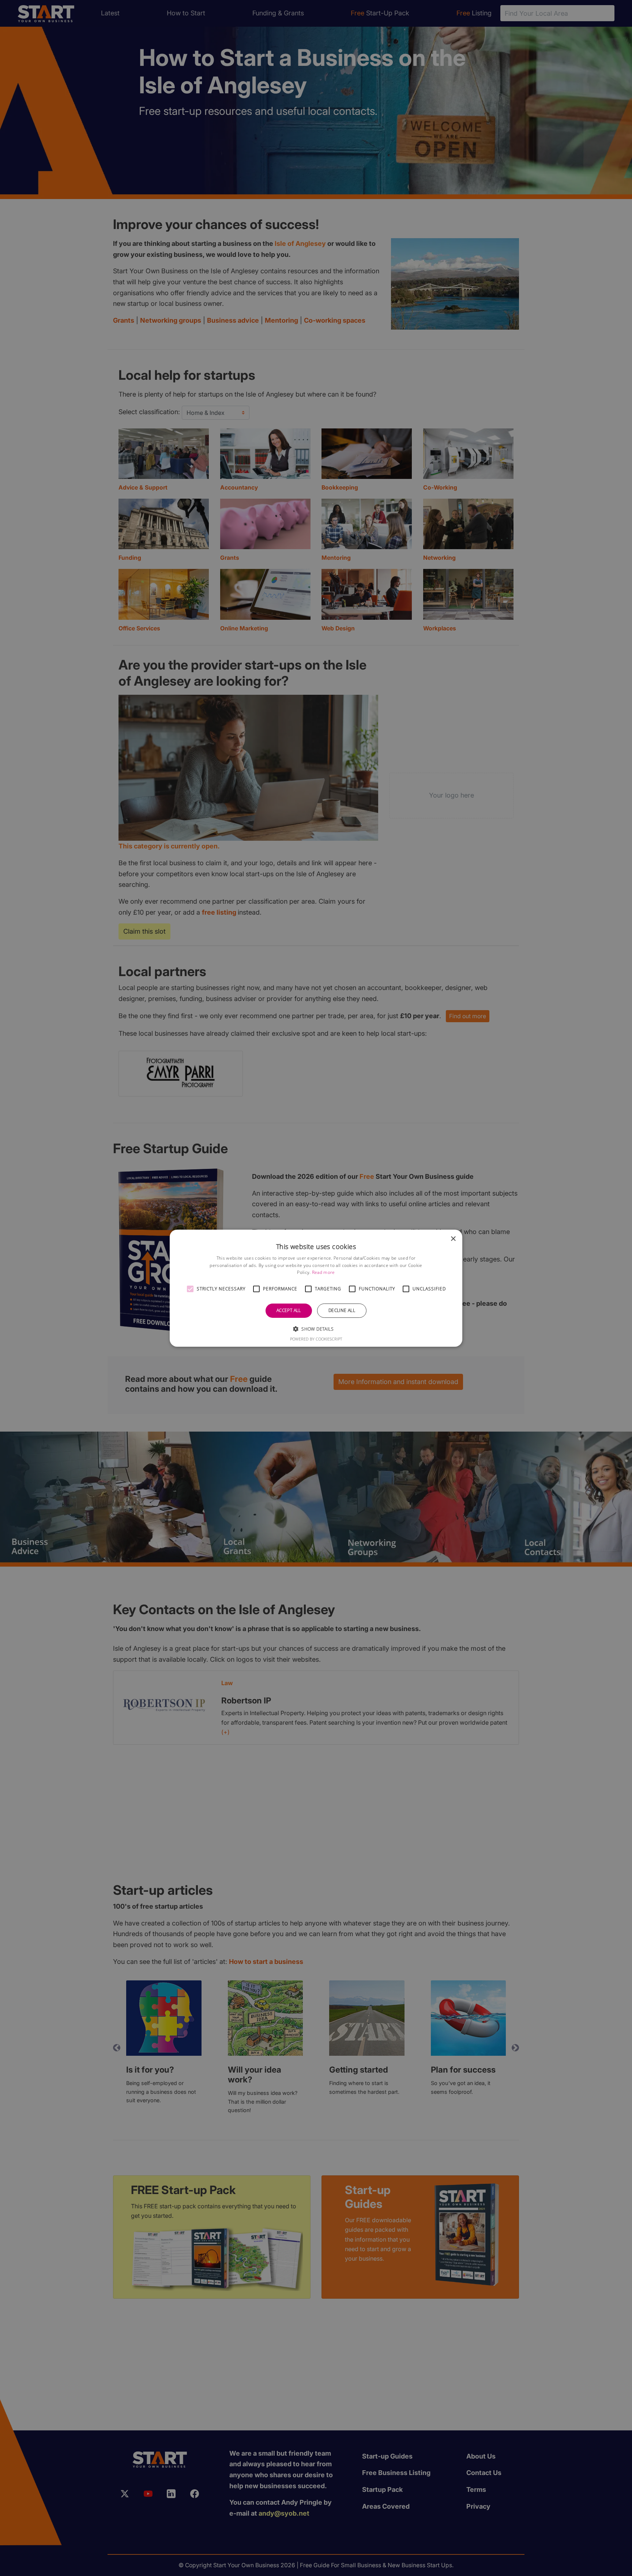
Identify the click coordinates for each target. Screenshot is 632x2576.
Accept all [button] (289, 1310)
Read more (323, 1272)
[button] (190, 1289)
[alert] (316, 1288)
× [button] (453, 1239)
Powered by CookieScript (316, 1339)
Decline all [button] (342, 1310)
